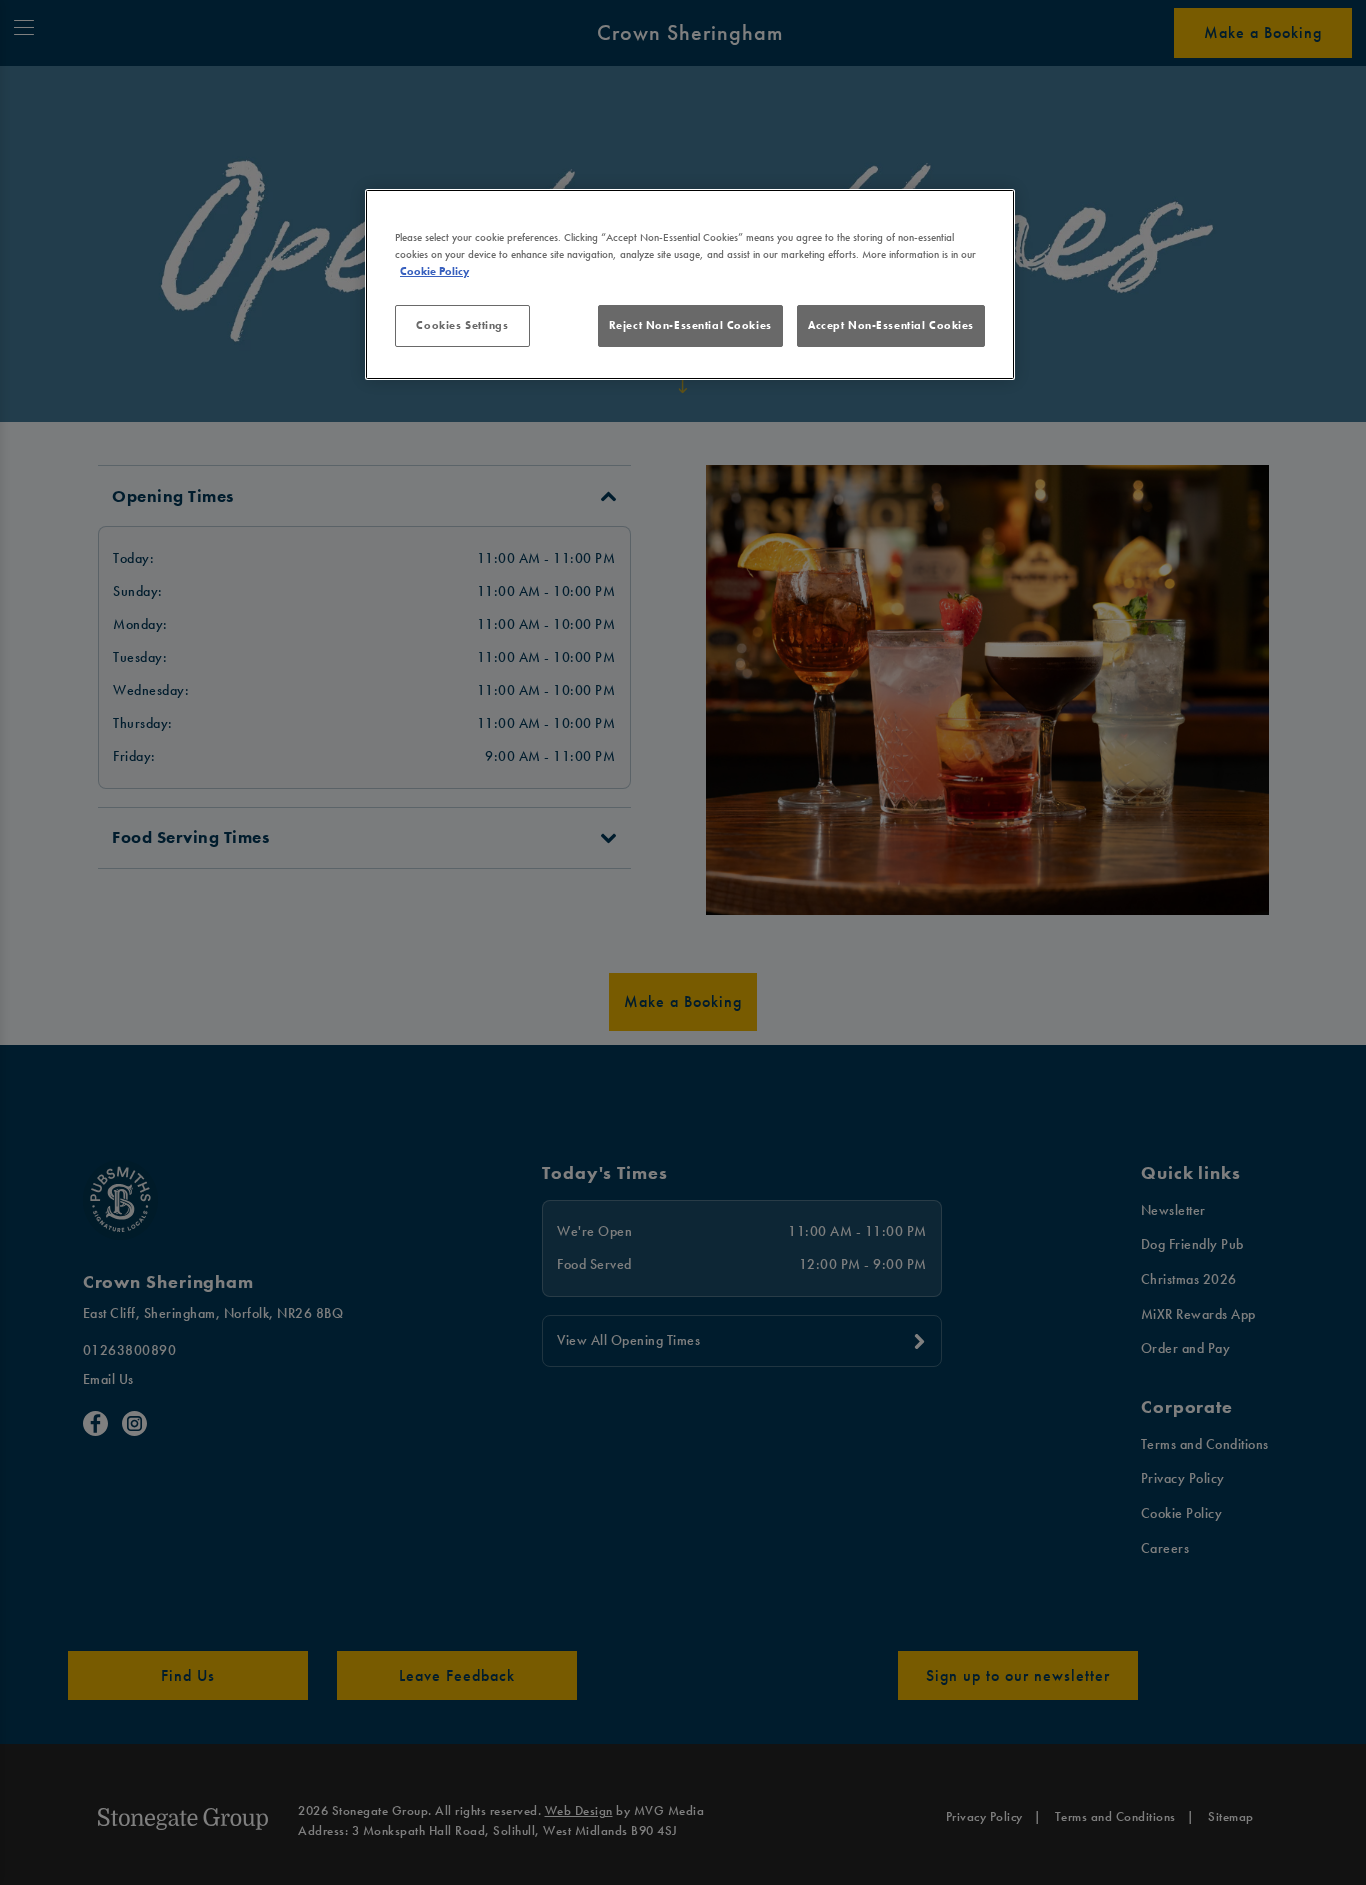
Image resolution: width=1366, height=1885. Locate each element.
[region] (690, 285)
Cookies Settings (462, 325)
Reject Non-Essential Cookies (690, 325)
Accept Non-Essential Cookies (891, 325)
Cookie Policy (434, 271)
